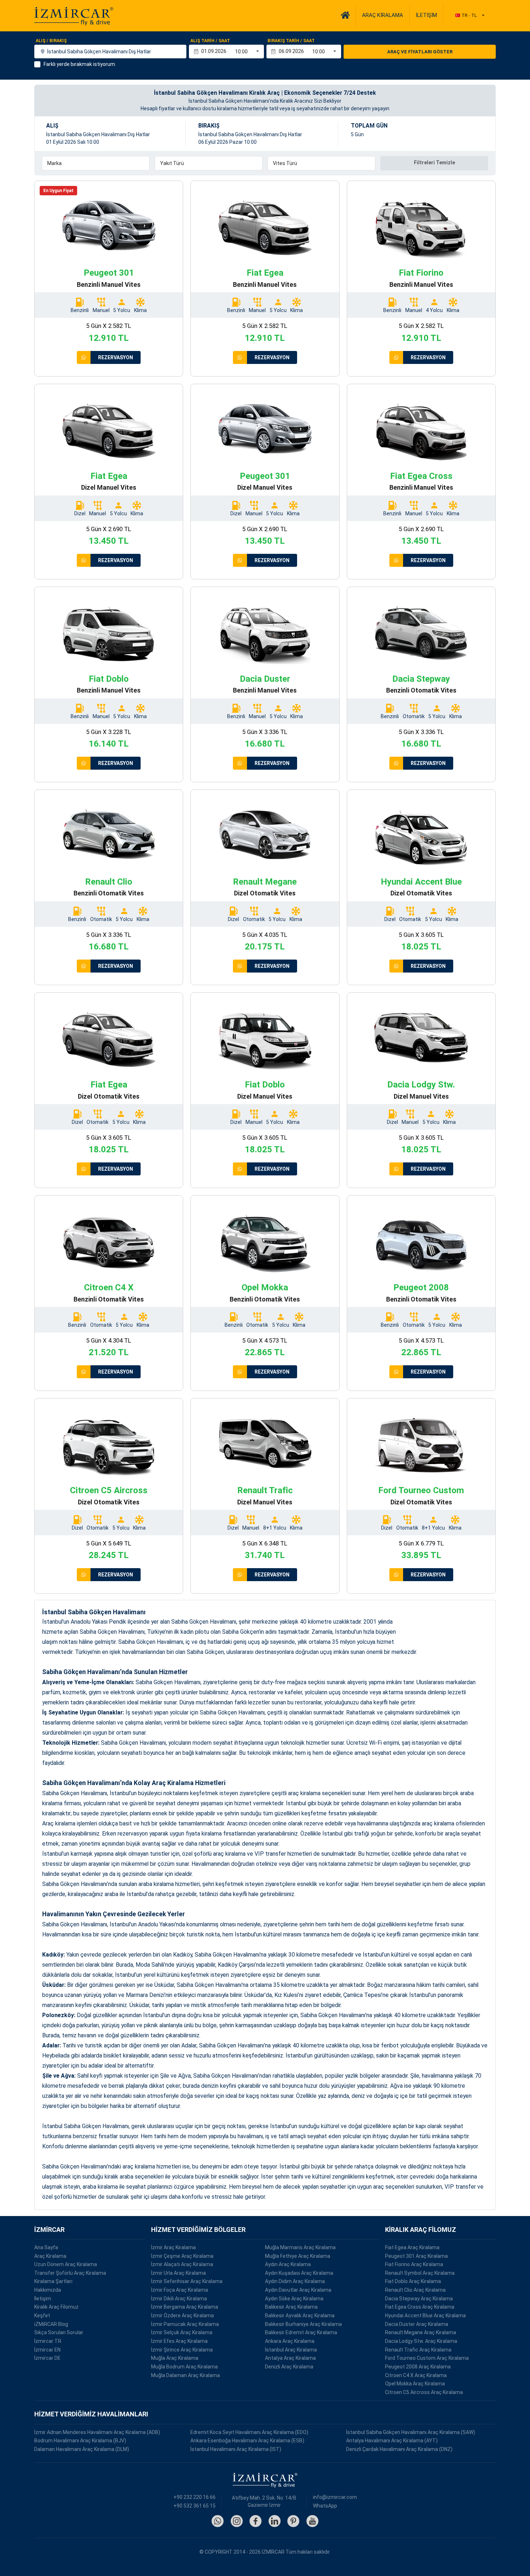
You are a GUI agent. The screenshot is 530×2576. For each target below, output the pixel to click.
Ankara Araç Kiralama (290, 2341)
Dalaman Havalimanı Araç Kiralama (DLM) (82, 2449)
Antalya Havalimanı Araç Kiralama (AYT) (392, 2441)
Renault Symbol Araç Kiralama (420, 2273)
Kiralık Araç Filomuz (56, 2307)
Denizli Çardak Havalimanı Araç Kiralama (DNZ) (399, 2449)
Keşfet (42, 2315)
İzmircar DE (47, 2358)
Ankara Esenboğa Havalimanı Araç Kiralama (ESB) (247, 2441)
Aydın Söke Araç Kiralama (294, 2299)
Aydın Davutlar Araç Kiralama (298, 2290)
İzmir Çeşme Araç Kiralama (182, 2256)
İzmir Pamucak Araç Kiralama (185, 2324)
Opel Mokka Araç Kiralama (415, 2384)
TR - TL (469, 15)
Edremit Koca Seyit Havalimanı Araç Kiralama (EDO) (249, 2432)
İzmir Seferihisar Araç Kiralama (187, 2281)
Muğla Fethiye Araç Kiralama (298, 2256)
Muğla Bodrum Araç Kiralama (184, 2367)
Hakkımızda (48, 2290)
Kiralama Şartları (53, 2281)
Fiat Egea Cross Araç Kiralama (420, 2307)
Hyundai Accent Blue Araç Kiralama (425, 2315)
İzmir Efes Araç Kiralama (179, 2341)
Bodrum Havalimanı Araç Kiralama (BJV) (80, 2441)
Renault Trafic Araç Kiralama (418, 2350)
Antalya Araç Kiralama (290, 2358)
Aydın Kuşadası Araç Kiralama (299, 2273)
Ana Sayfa (46, 2247)
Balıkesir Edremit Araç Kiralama (301, 2332)
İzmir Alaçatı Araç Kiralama (182, 2264)
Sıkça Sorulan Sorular (59, 2332)
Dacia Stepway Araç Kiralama (419, 2299)
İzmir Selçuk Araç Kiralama (182, 2332)
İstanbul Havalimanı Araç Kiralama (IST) (236, 2449)
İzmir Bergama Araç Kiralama (185, 2307)
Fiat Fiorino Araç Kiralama (414, 2264)
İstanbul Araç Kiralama (291, 2350)
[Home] (345, 15)
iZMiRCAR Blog (51, 2324)
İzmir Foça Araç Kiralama (180, 2290)
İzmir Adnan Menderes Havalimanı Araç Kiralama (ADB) (97, 2432)
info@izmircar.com (335, 2497)
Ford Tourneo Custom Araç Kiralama (427, 2358)
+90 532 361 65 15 (195, 2506)
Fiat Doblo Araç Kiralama (413, 2281)
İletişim (43, 2299)
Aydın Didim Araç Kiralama (295, 2281)
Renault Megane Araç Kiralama (421, 2332)
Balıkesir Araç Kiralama (291, 2307)
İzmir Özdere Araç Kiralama (182, 2315)
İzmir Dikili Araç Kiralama (179, 2299)
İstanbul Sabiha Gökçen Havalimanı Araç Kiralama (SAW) (411, 2432)
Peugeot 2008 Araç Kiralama (418, 2367)
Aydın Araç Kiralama (288, 2264)
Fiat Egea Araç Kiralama (412, 2247)
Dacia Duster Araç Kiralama (417, 2324)
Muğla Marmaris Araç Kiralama (300, 2247)
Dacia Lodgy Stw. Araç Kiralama (421, 2341)
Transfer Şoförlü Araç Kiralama (70, 2273)
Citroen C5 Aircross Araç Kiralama (424, 2392)
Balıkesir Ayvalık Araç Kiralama (300, 2315)
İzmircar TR (48, 2341)
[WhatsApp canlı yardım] (84, 357)
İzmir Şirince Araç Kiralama (182, 2350)
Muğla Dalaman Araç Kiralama (185, 2375)
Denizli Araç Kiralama (289, 2367)
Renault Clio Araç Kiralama (415, 2290)
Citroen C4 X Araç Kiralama (416, 2375)
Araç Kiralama (50, 2256)
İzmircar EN (47, 2350)
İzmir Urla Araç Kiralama (178, 2273)
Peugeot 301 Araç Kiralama (416, 2256)
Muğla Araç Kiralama (175, 2358)
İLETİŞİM (426, 15)
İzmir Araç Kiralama (173, 2247)
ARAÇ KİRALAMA (383, 15)
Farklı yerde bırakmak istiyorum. (80, 64)
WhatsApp (325, 2506)
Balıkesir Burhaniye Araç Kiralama (303, 2324)
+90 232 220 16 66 (195, 2497)
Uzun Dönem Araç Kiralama (66, 2264)
